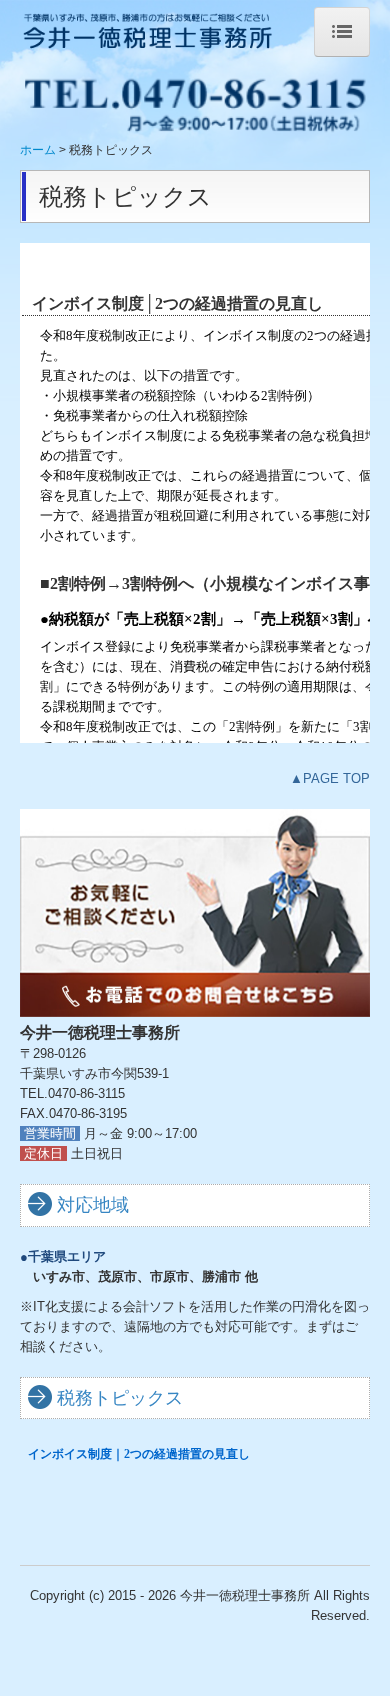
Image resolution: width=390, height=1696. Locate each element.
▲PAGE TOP (330, 778)
